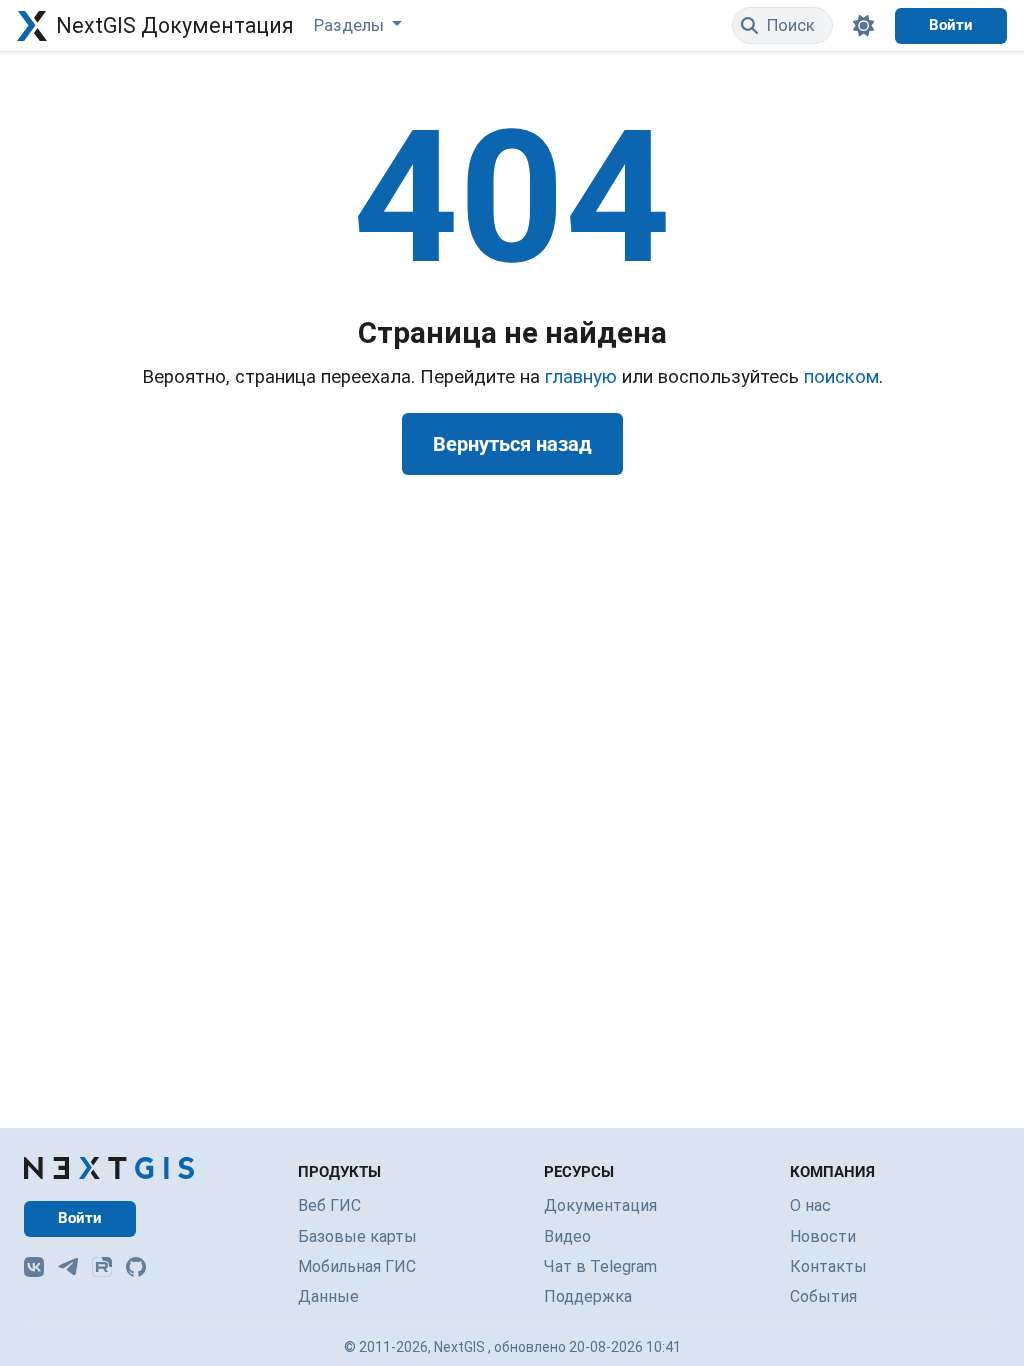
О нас (810, 1205)
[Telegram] (68, 1267)
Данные (328, 1296)
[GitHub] (136, 1267)
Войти (951, 25)
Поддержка (588, 1296)
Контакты (828, 1266)
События (823, 1296)
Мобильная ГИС (357, 1266)
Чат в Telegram (600, 1266)
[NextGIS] (109, 1167)
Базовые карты (357, 1236)
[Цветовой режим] (864, 25)
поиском (841, 377)
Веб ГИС (329, 1205)
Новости (823, 1236)
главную (581, 377)
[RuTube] (102, 1267)
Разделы (351, 25)
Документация (600, 1205)
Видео (567, 1236)
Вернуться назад (512, 444)
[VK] (34, 1267)
